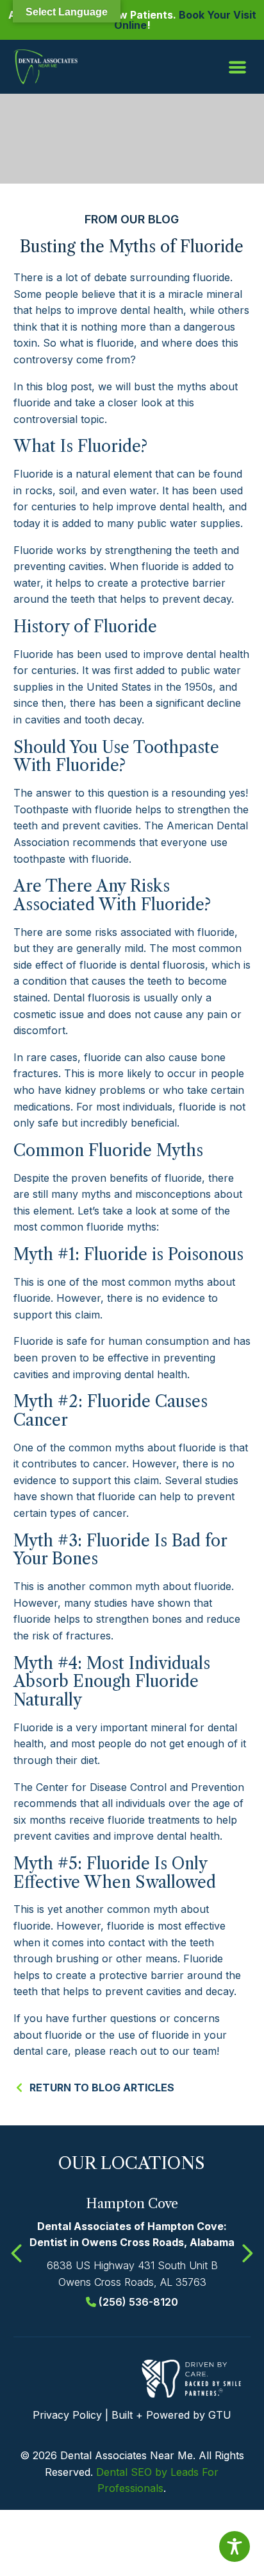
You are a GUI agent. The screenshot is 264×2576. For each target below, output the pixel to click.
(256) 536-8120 (138, 2302)
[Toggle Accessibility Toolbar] (235, 2546)
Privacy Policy (67, 2415)
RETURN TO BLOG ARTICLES (102, 2088)
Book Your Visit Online (185, 20)
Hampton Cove (132, 2204)
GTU (220, 2415)
